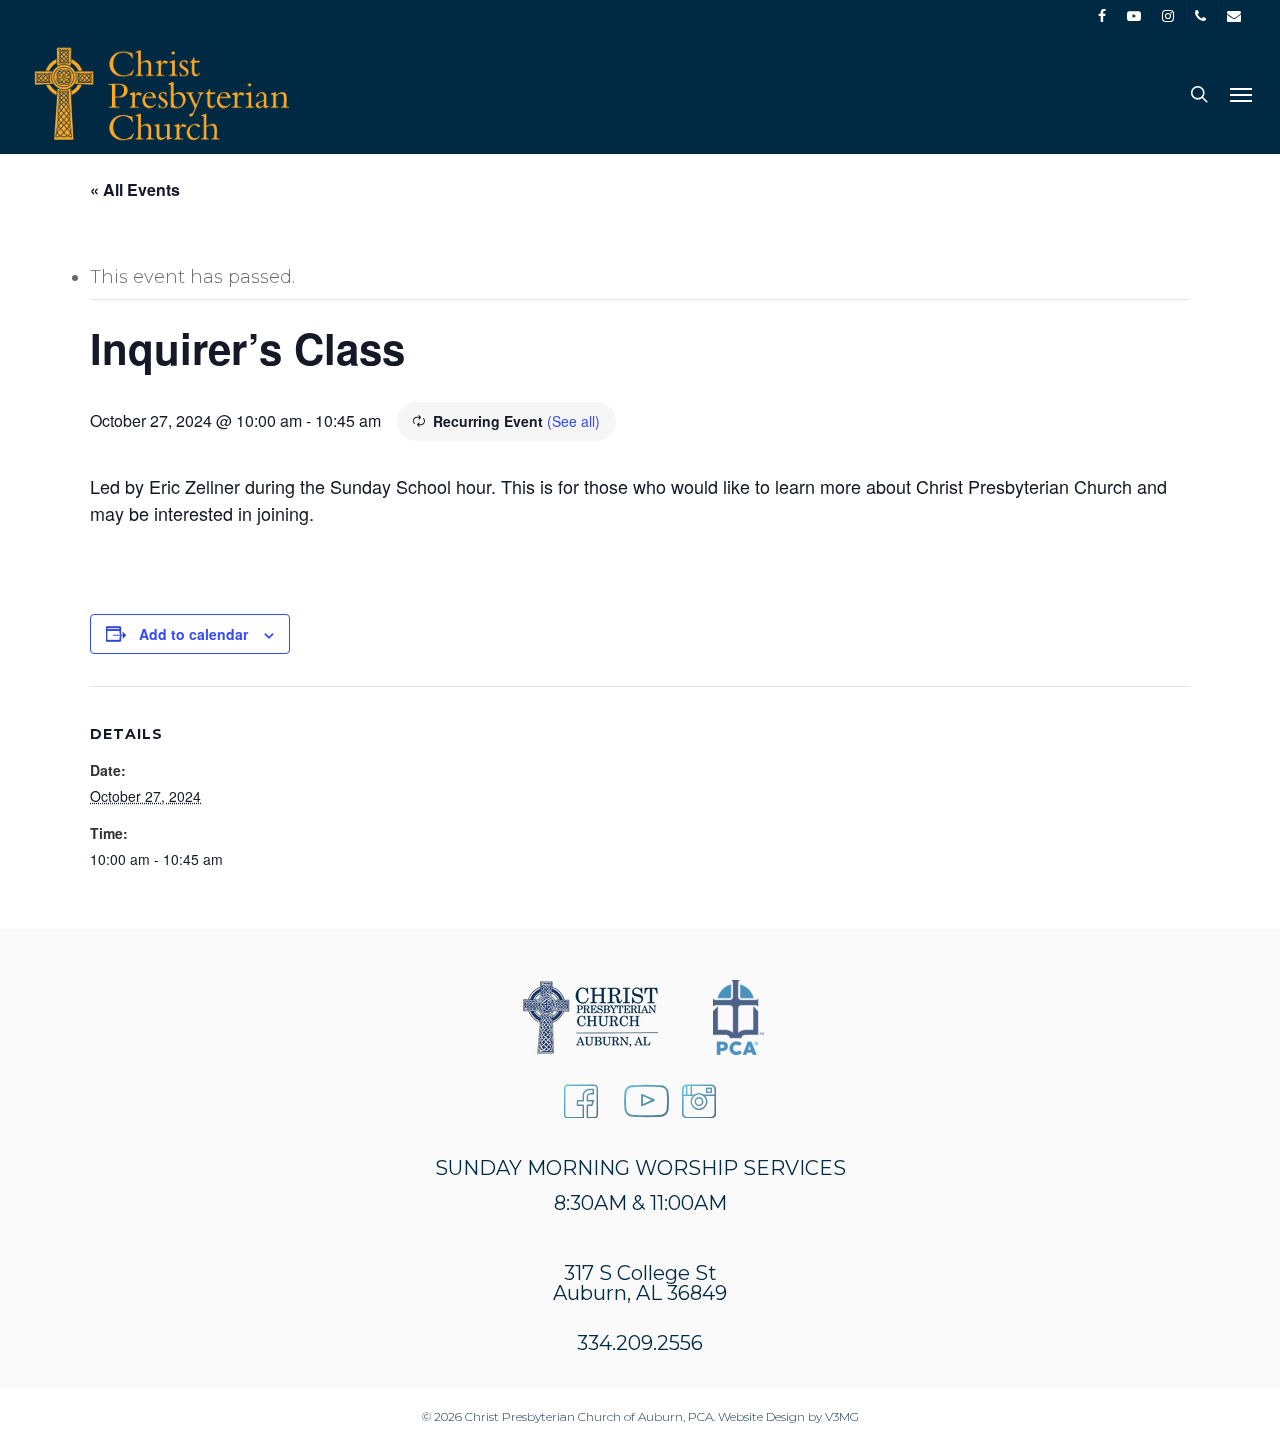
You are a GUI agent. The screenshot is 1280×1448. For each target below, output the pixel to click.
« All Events (135, 189)
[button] (1241, 94)
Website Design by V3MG (788, 1416)
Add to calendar (193, 634)
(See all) (573, 421)
